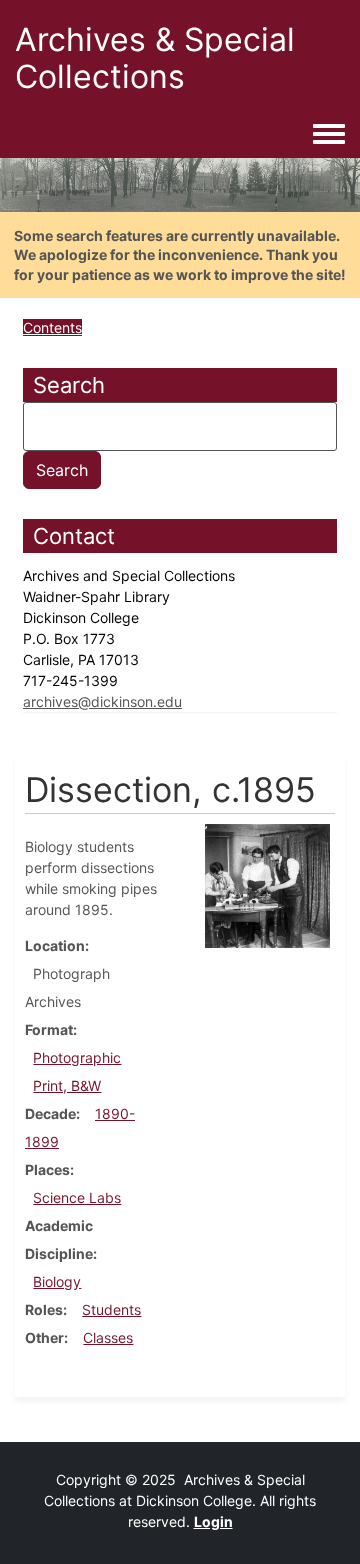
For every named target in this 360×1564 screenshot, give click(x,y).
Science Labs (77, 1197)
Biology (57, 1281)
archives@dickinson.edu (102, 701)
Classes (108, 1337)
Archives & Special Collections (155, 58)
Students (111, 1309)
